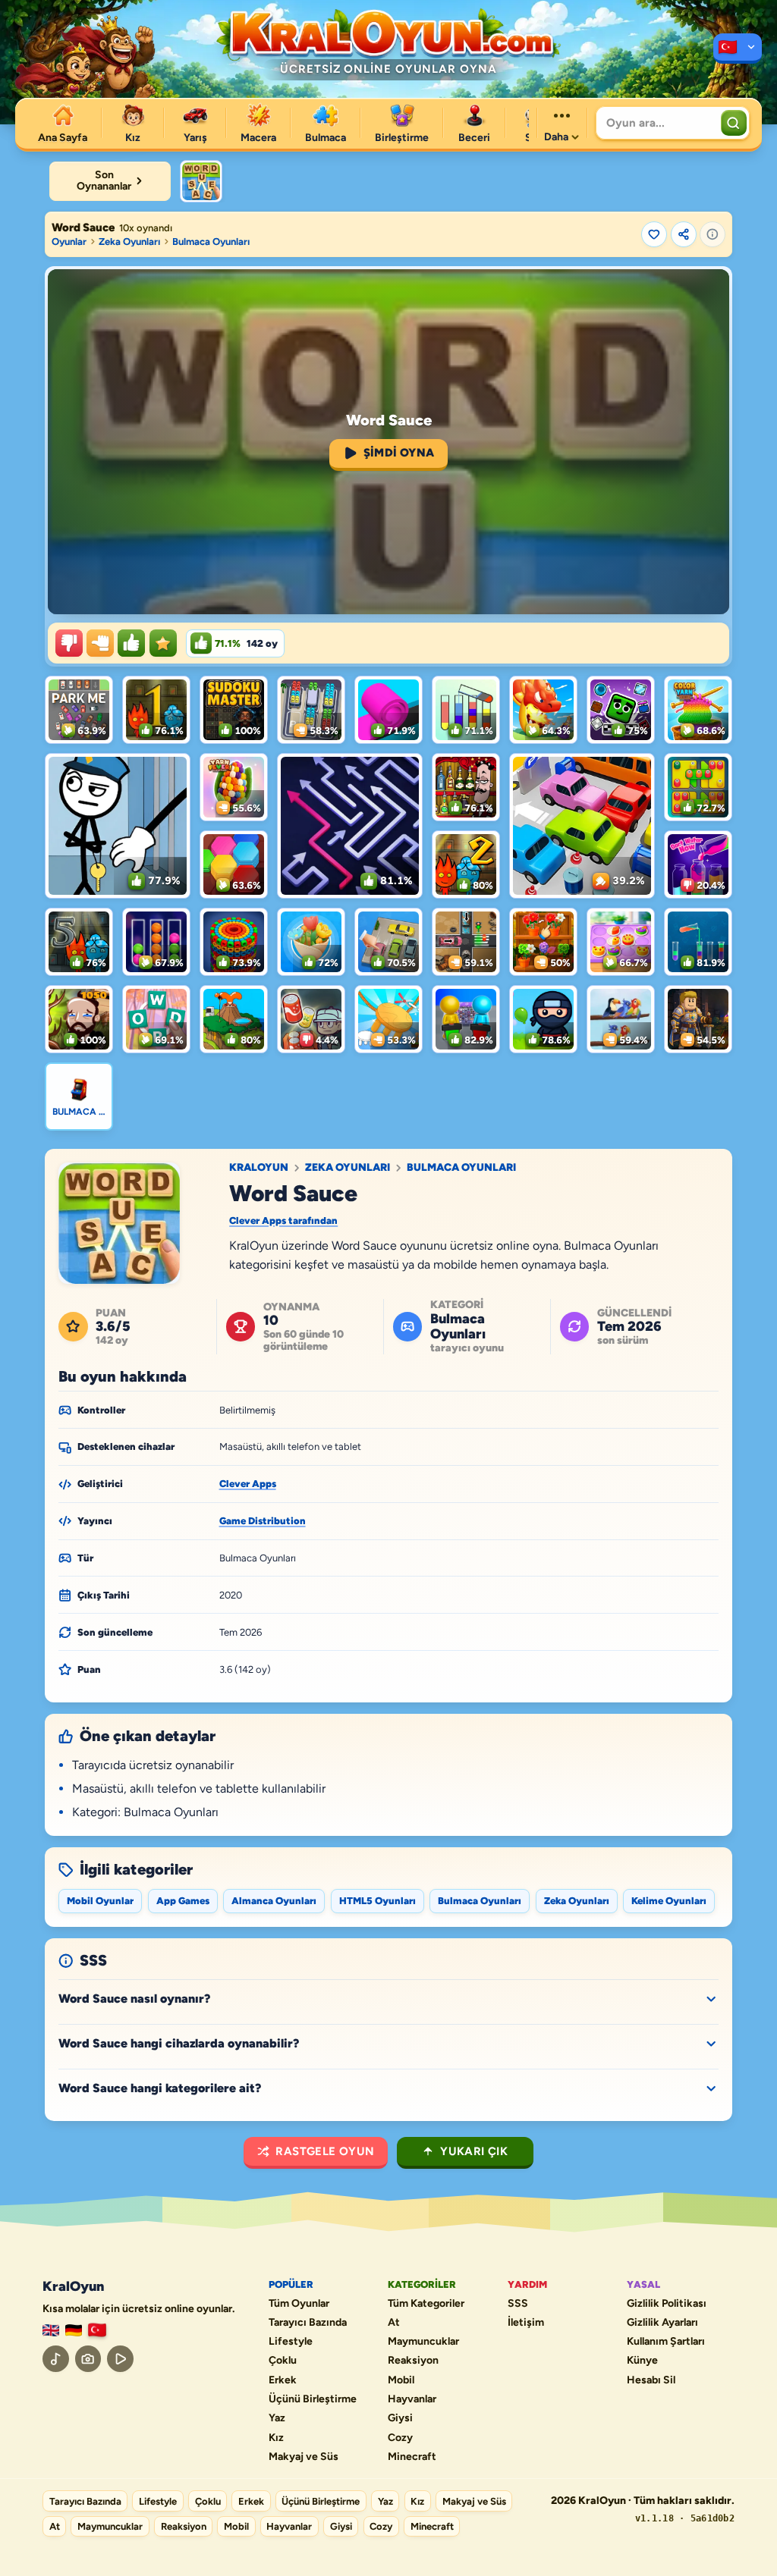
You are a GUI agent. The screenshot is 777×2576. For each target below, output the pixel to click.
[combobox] (657, 123)
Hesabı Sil (651, 2380)
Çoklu (283, 2361)
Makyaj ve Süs (304, 2457)
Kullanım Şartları (666, 2342)
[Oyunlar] (738, 49)
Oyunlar (69, 242)
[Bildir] (713, 234)
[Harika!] (131, 643)
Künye (642, 2361)
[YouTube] (120, 2359)
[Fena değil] (100, 643)
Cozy (400, 2438)
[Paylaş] (684, 234)
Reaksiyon (413, 2361)
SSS (518, 2304)
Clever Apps (248, 1484)
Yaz (277, 2418)
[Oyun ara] (734, 123)
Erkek (283, 2380)
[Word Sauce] (201, 181)
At (394, 2323)
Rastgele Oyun (325, 2151)
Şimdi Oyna (399, 453)
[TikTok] (56, 2359)
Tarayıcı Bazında (308, 2323)
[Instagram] (88, 2359)
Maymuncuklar (423, 2342)
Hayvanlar (412, 2399)
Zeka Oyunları (129, 242)
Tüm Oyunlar (299, 2304)
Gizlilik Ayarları (662, 2323)
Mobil (401, 2380)
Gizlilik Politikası (667, 2304)
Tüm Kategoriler (426, 2304)
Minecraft (412, 2457)
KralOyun (259, 1168)
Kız (276, 2438)
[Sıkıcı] (69, 643)
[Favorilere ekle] (654, 234)
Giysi (400, 2418)
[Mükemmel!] (163, 643)
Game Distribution (263, 1521)
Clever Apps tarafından (283, 1221)
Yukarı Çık (474, 2151)
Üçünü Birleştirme (313, 2399)
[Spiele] (74, 2331)
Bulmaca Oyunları (211, 242)
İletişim (526, 2323)
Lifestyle (291, 2342)
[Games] (51, 2331)
